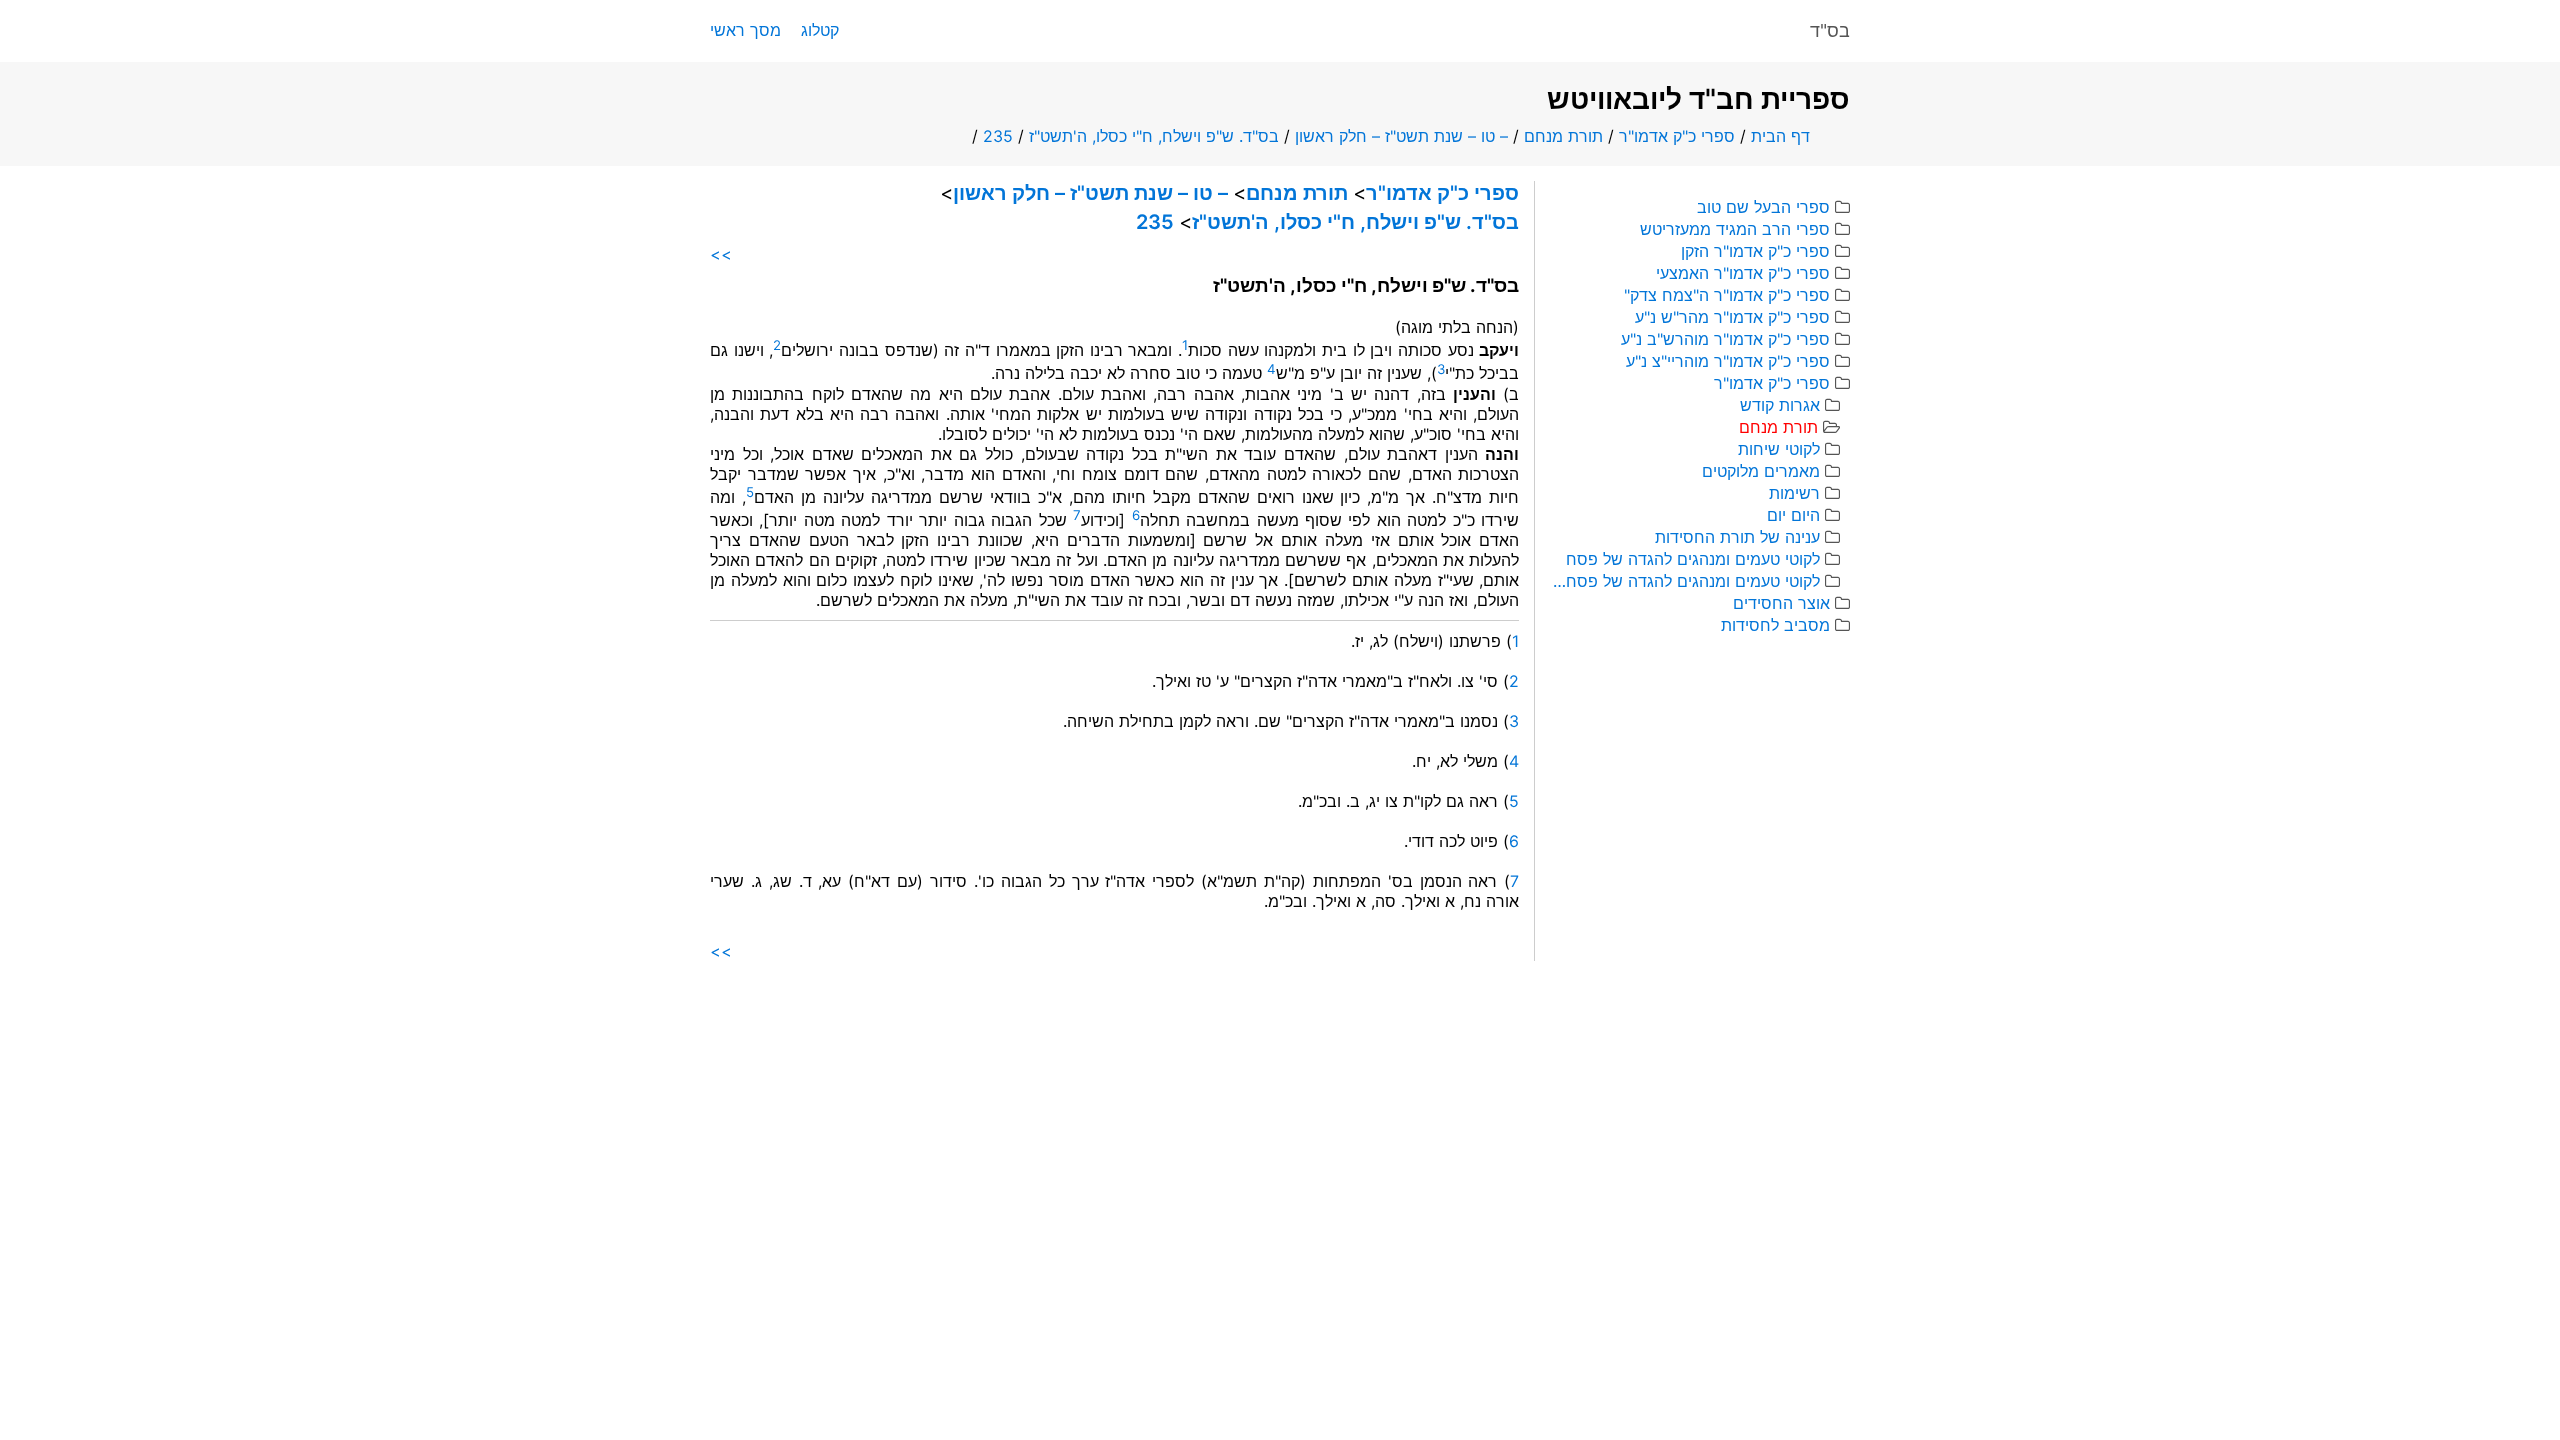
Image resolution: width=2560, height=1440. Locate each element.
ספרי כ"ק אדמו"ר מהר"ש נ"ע (1732, 317)
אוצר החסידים (1781, 603)
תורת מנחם (1563, 136)
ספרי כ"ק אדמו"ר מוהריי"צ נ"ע (1728, 361)
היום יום (1793, 515)
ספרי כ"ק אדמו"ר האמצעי (1743, 273)
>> (721, 254)
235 (998, 136)
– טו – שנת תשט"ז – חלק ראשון (1401, 136)
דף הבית (1780, 136)
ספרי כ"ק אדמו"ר (1677, 136)
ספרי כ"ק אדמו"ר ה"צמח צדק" (1727, 295)
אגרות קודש (1780, 405)
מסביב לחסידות (1775, 625)
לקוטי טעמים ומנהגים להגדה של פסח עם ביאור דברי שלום (1685, 581)
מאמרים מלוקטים (1761, 471)
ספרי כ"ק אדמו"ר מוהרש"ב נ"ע (1725, 339)
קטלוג (820, 30)
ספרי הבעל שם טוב (1763, 207)
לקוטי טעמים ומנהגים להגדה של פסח (1693, 559)
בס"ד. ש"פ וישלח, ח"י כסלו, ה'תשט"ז (1154, 136)
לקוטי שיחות (1779, 449)
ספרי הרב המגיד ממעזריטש (1735, 229)
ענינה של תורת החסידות (1737, 537)
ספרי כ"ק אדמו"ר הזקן (1755, 251)
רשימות (1794, 493)
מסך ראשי (745, 30)
